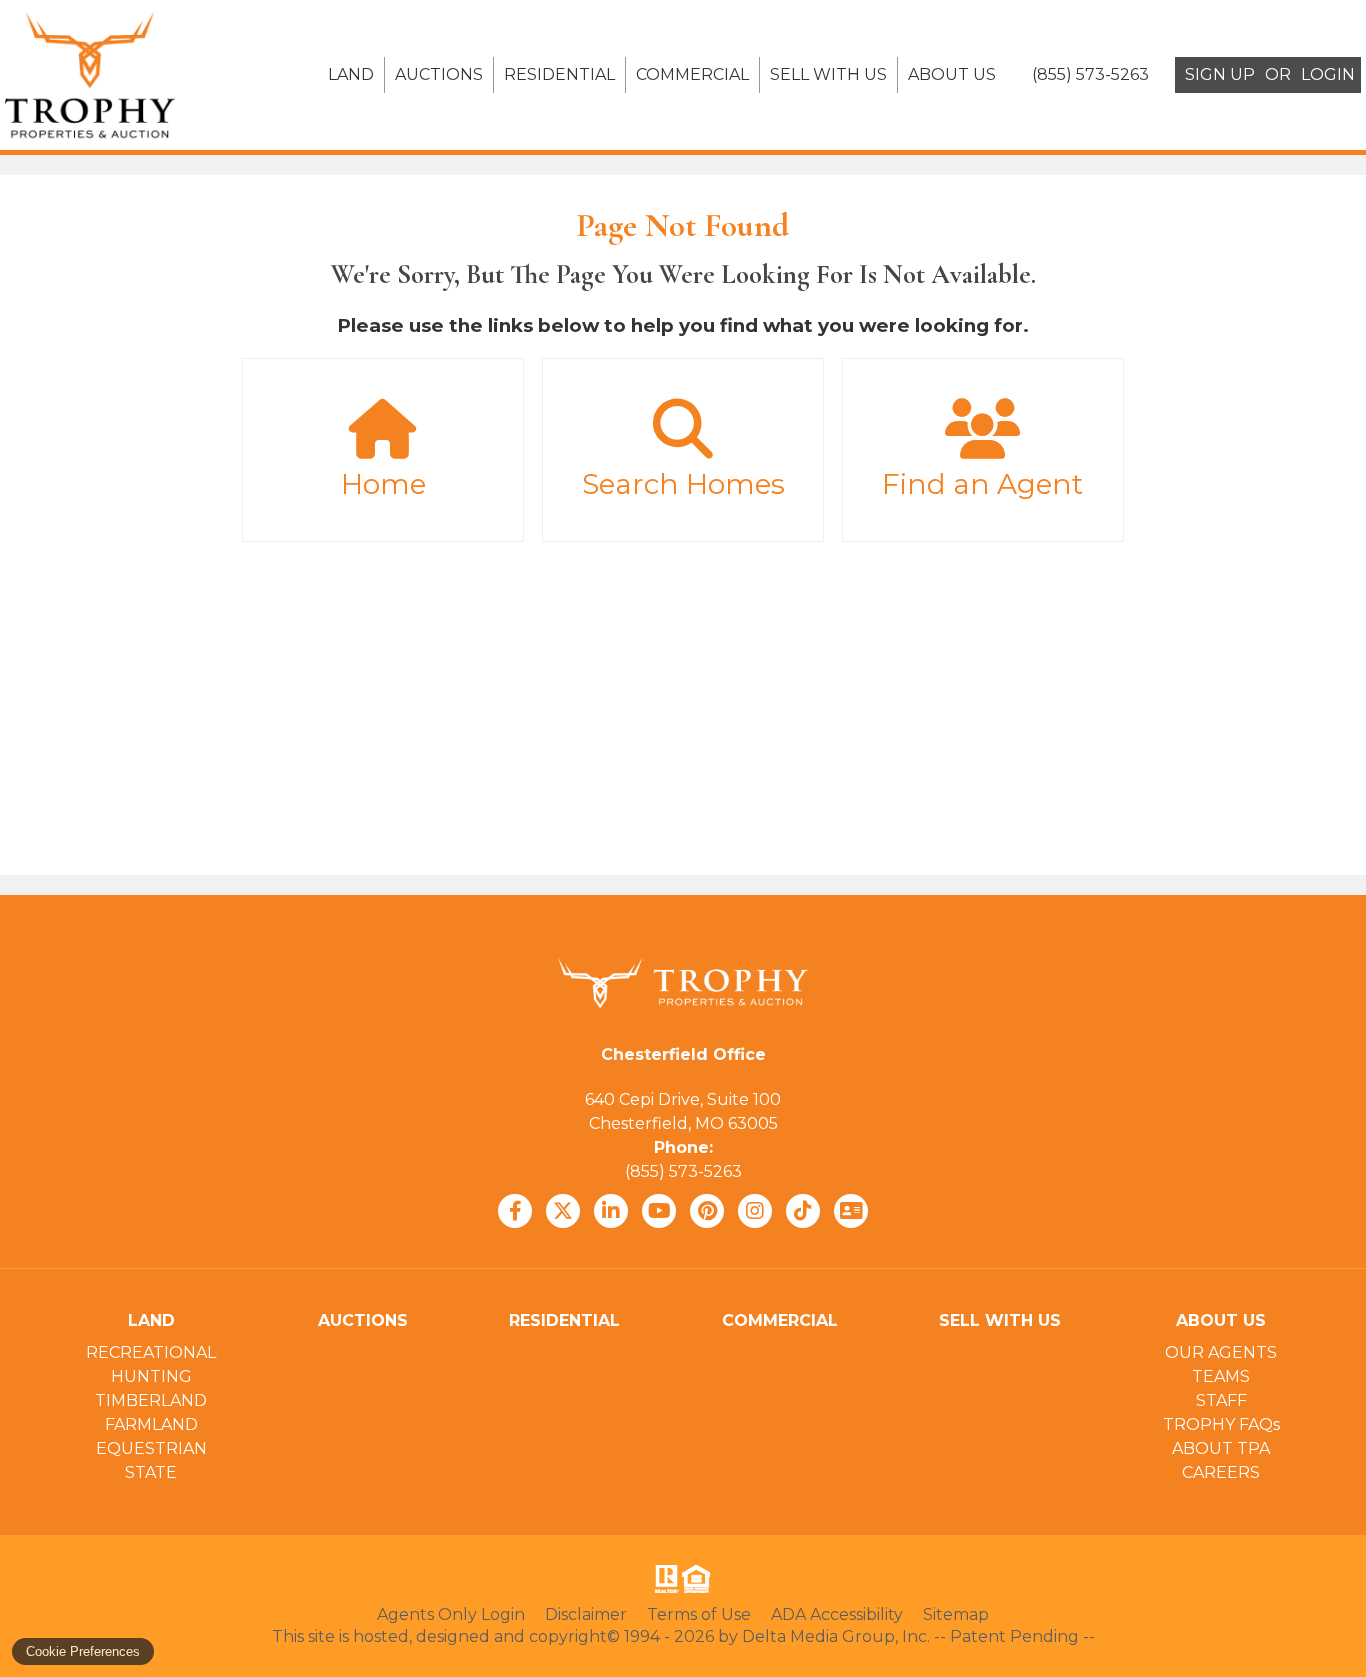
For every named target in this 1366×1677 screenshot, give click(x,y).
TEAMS (1221, 1376)
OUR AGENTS (1221, 1352)
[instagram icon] (755, 1211)
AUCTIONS (439, 74)
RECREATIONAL (151, 1352)
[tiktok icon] (803, 1211)
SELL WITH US (828, 74)
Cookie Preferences (83, 1651)
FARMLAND (151, 1424)
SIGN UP (1220, 74)
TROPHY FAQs (1221, 1424)
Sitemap (956, 1614)
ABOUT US (952, 74)
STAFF (1221, 1400)
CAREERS (1221, 1472)
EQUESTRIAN (151, 1448)
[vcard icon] (851, 1211)
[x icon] (563, 1211)
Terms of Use (699, 1614)
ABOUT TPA (1221, 1448)
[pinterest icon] (707, 1211)
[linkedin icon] (611, 1211)
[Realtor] (665, 1579)
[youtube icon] (659, 1211)
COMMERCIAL (692, 74)
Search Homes (683, 484)
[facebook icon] (515, 1211)
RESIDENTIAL (559, 74)
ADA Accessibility (837, 1614)
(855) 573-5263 (683, 1171)
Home (383, 484)
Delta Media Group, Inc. (836, 1636)
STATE (151, 1472)
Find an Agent (982, 484)
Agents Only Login (451, 1614)
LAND (351, 74)
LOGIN (1328, 74)
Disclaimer (586, 1614)
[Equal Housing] (700, 1579)
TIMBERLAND (151, 1400)
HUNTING (151, 1376)
